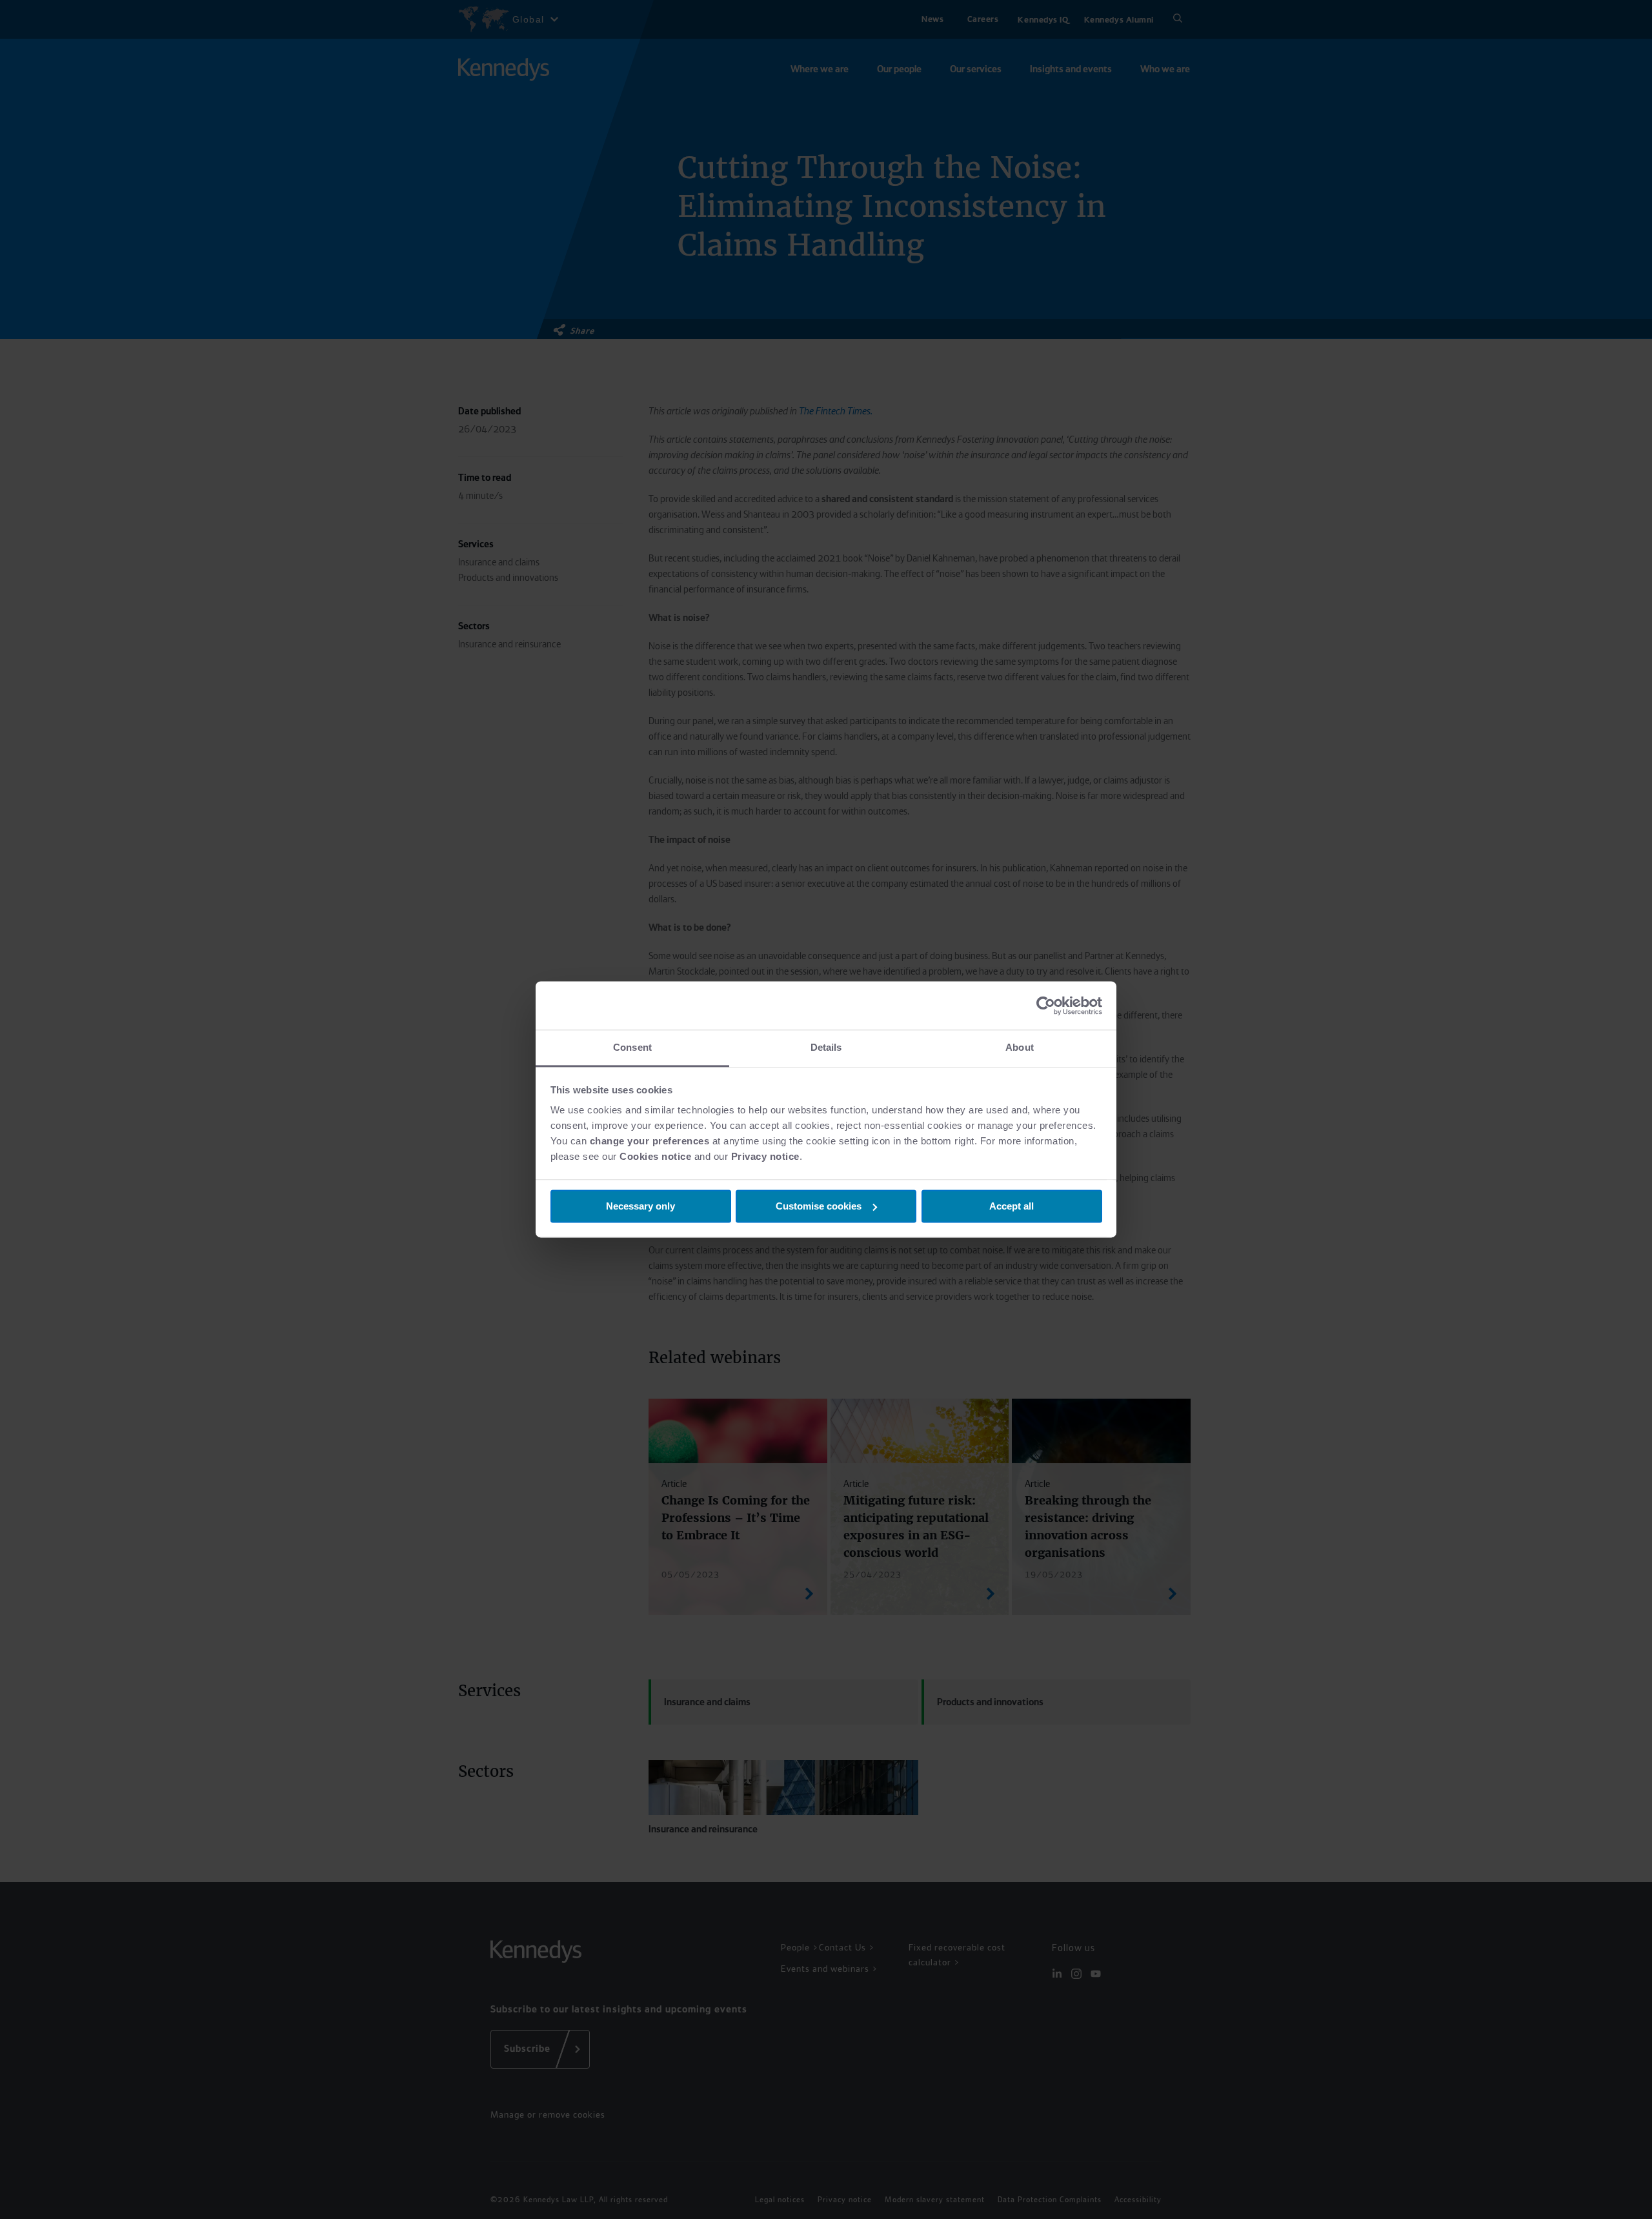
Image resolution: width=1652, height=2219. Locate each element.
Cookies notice (655, 1156)
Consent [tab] (632, 1047)
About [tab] (1020, 1047)
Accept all (1012, 1206)
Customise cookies (819, 1206)
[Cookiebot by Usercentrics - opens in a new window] (1046, 1006)
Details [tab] (826, 1047)
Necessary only (640, 1206)
